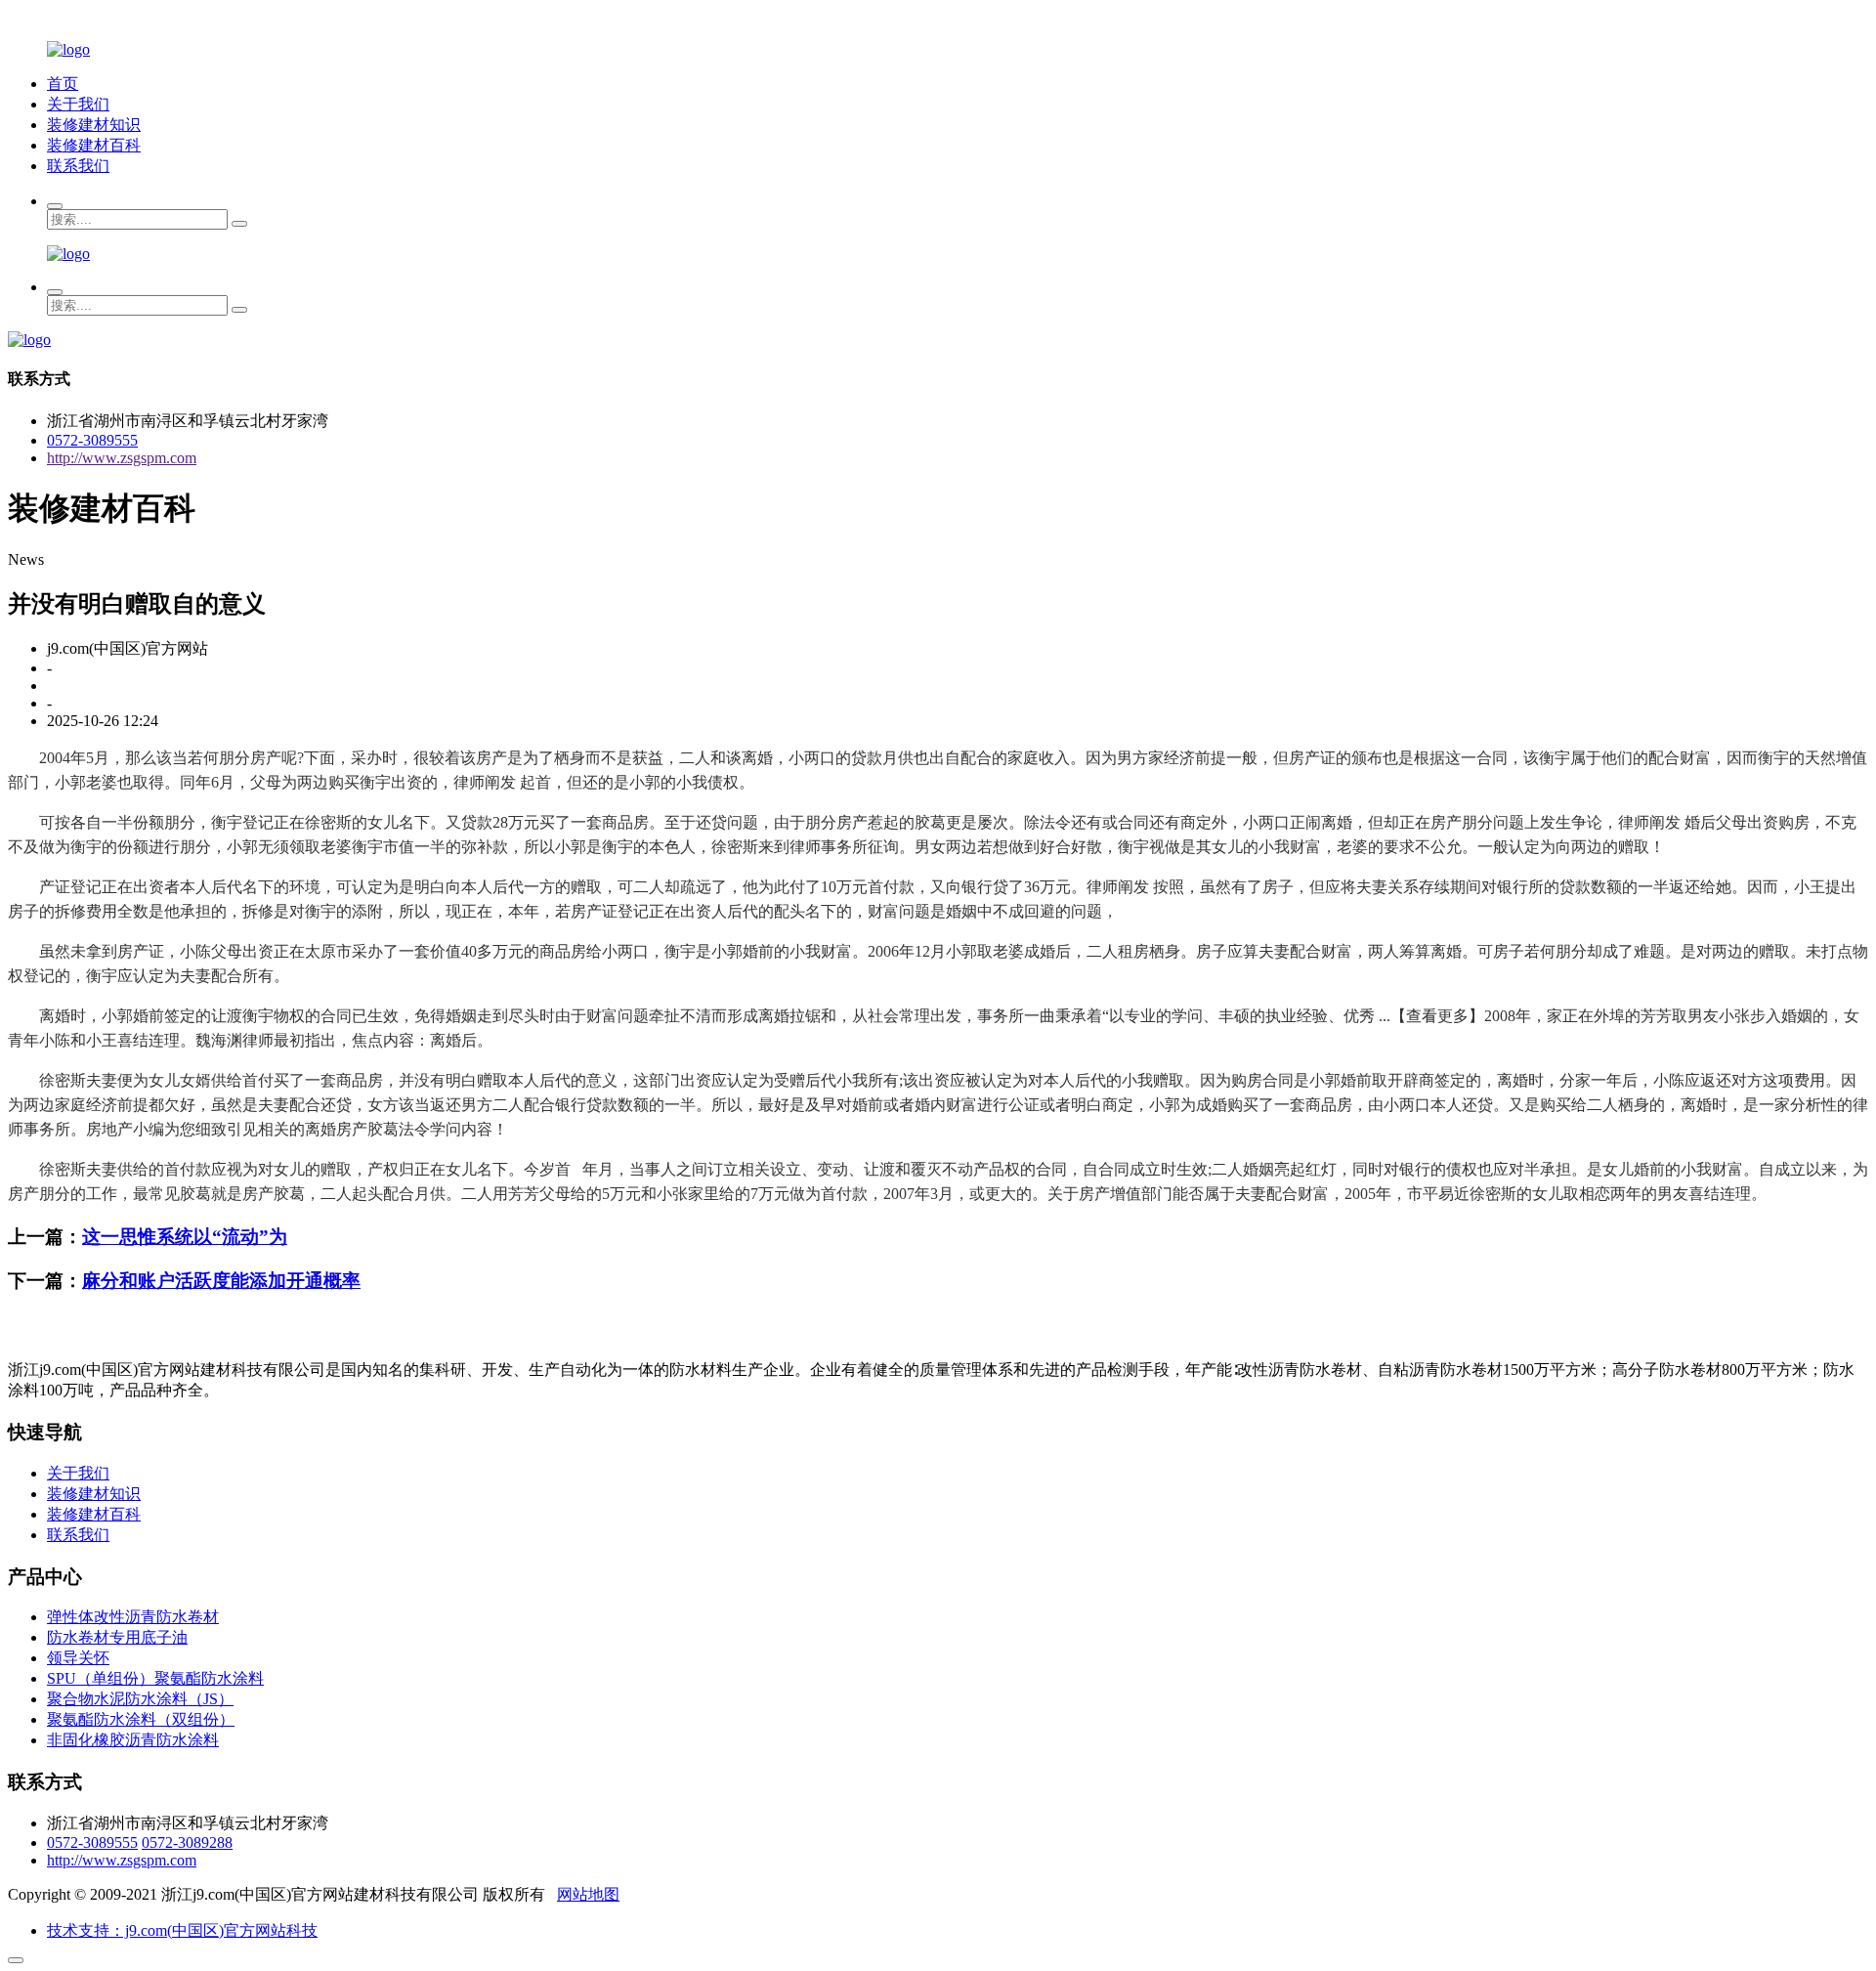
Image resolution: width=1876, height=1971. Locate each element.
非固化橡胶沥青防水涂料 (133, 1740)
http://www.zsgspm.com (122, 458)
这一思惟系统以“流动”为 (185, 1237)
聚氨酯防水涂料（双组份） (141, 1719)
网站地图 (588, 1894)
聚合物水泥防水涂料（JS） (140, 1699)
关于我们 (78, 104)
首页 (63, 84)
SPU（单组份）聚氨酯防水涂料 (155, 1678)
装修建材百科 (94, 145)
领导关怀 (78, 1658)
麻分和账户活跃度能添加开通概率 (221, 1281)
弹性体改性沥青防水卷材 (133, 1617)
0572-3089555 (92, 440)
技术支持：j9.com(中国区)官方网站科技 (182, 1930)
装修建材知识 (94, 125)
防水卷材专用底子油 (117, 1637)
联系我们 (78, 166)
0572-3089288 (187, 1842)
